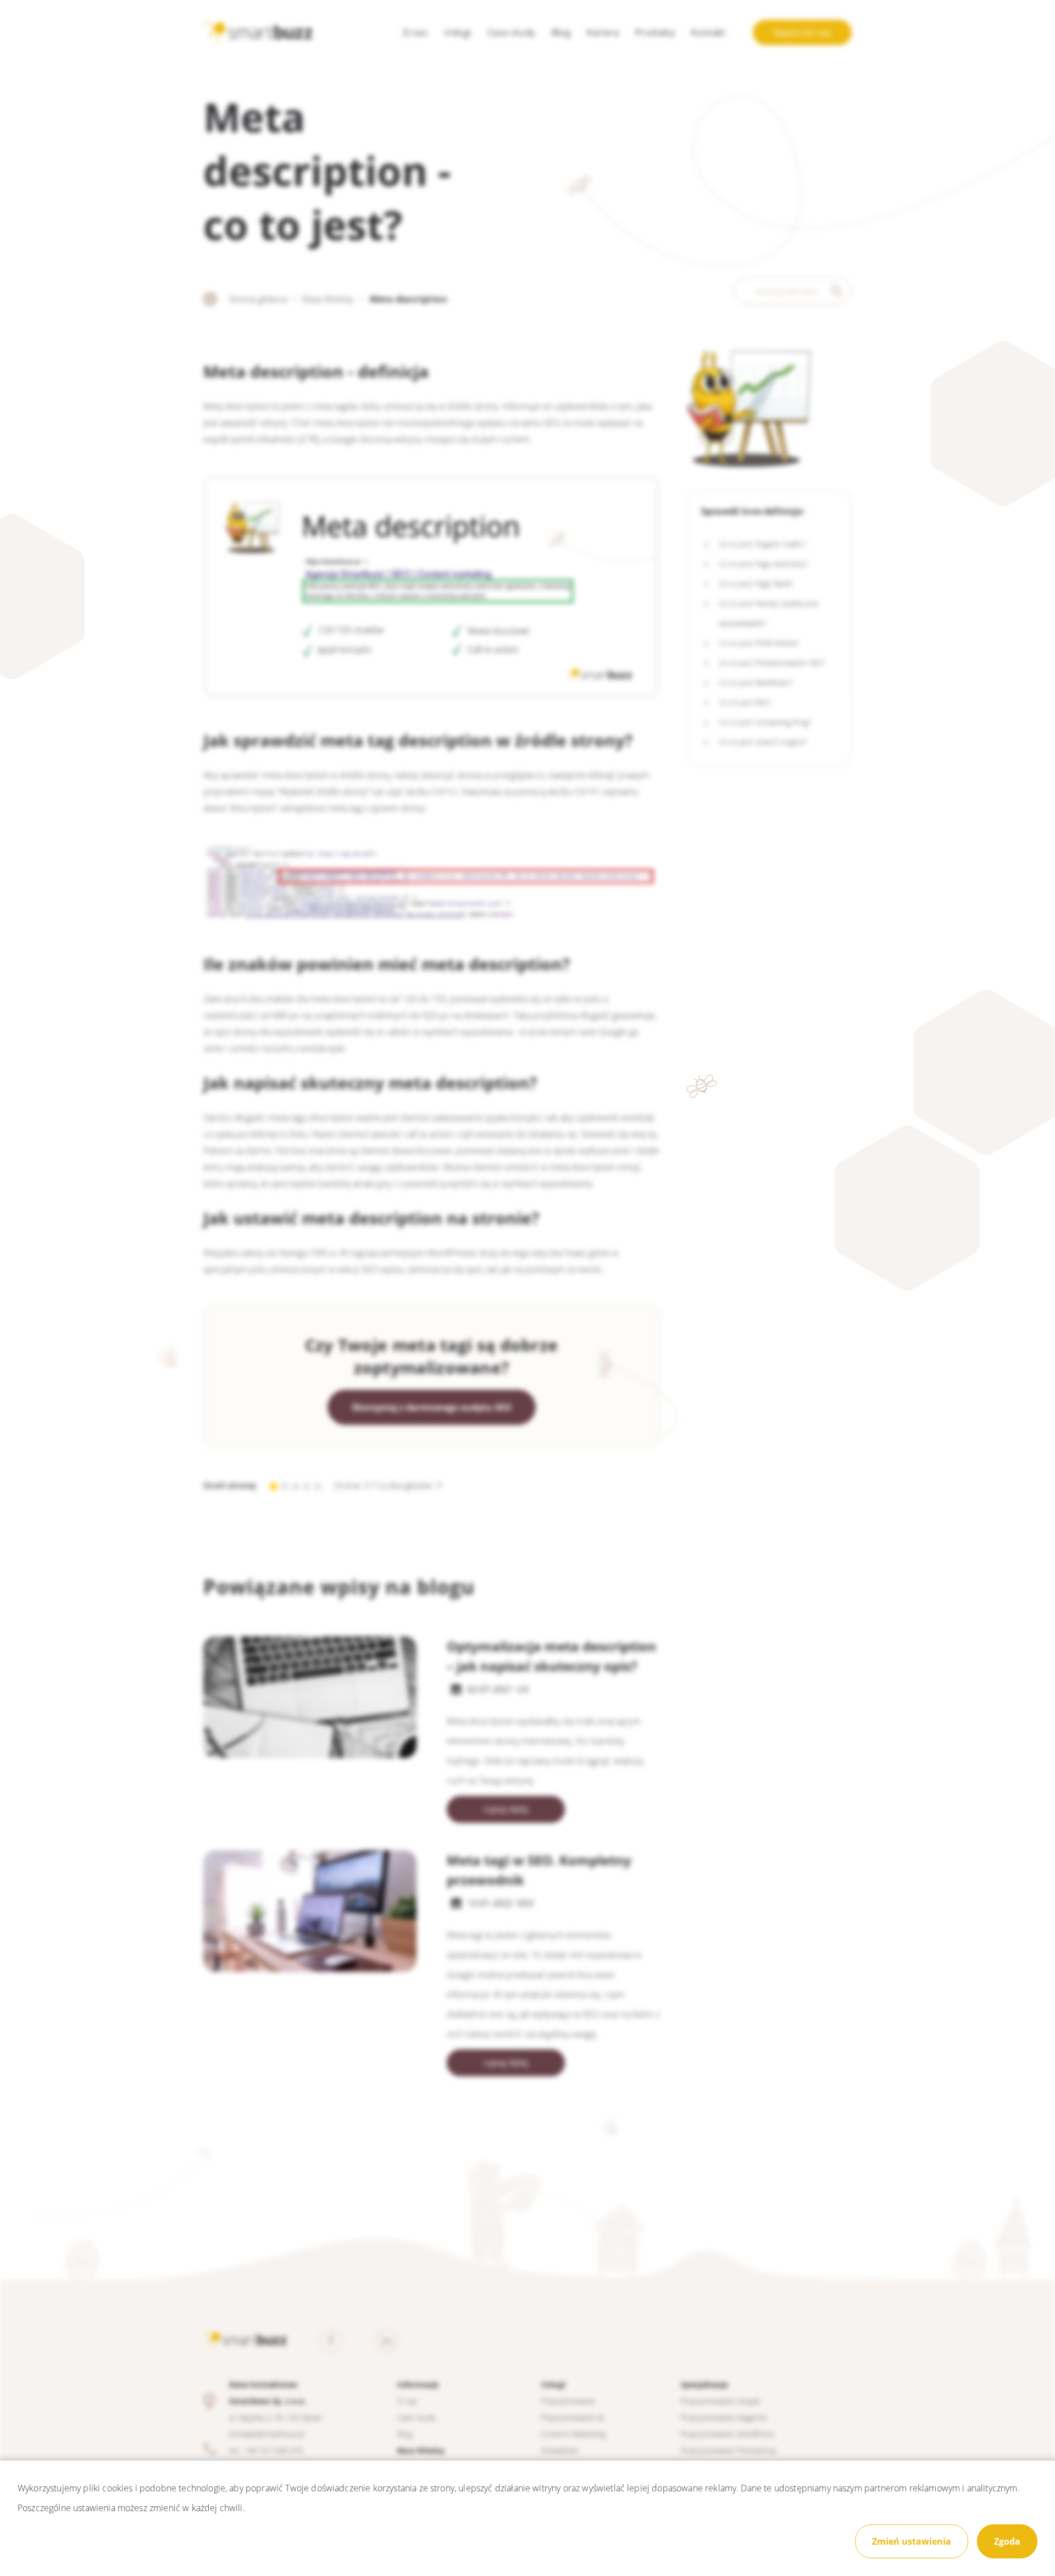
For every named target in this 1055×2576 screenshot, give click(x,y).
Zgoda (1007, 2541)
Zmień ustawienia (912, 2541)
